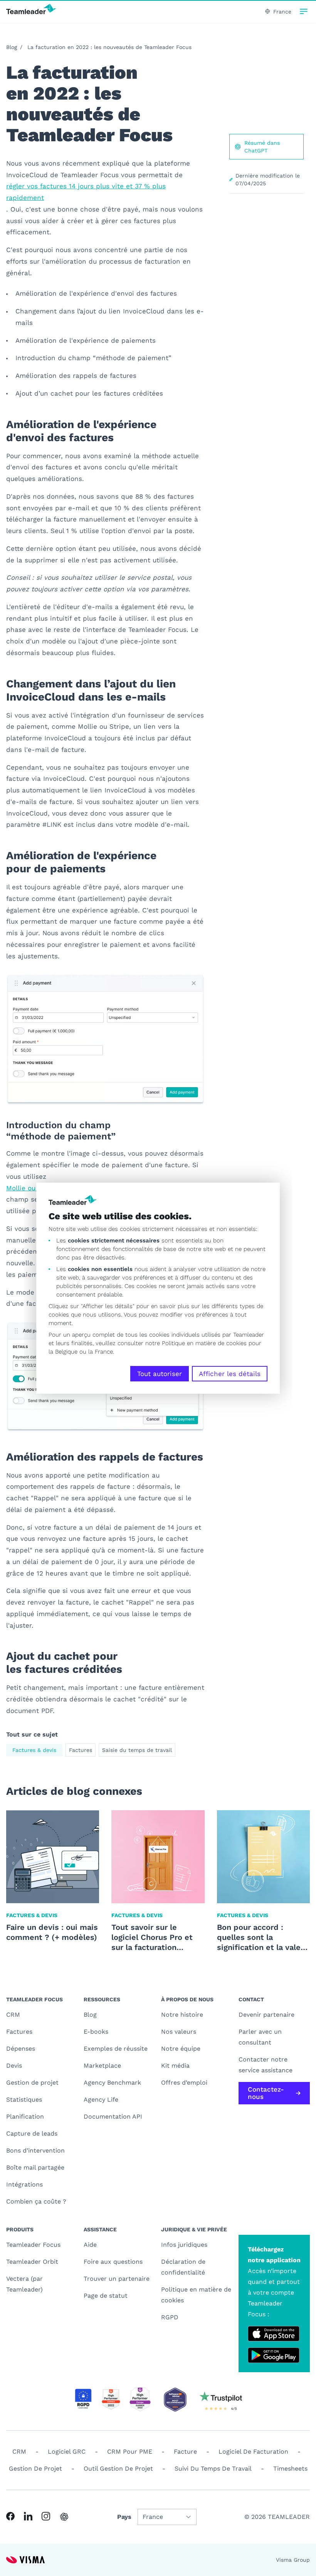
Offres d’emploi (184, 2083)
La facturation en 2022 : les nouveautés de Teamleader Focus (109, 47)
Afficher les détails (230, 1374)
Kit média (175, 2066)
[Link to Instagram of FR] (46, 2516)
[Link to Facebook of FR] (10, 2516)
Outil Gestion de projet (118, 2469)
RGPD (170, 2317)
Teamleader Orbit (32, 2262)
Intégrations (24, 2184)
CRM (13, 2015)
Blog (12, 47)
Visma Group (293, 2560)
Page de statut (106, 2296)
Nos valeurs (179, 2032)
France (282, 12)
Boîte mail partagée (35, 2167)
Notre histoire (182, 2015)
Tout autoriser (160, 1374)
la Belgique (63, 1352)
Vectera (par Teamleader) (24, 2284)
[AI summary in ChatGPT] (64, 2517)
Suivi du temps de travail (213, 2469)
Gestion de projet (32, 2083)
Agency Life (101, 2100)
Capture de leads (32, 2133)
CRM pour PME (130, 2452)
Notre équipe (181, 2049)
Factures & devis (34, 1750)
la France (101, 1352)
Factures (81, 1750)
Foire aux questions (113, 2262)
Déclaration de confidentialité (183, 2267)
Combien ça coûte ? (36, 2201)
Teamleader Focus (33, 2245)
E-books (96, 2032)
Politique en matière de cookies (196, 2295)
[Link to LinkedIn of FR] (28, 2516)
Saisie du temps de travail (137, 1750)
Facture (185, 2452)
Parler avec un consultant (260, 2037)
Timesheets (290, 2469)
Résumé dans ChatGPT (262, 147)
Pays (124, 2517)
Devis (14, 2066)
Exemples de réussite (116, 2049)
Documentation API (113, 2116)
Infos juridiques (184, 2245)
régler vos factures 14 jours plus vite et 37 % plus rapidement (86, 192)
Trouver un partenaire (117, 2279)
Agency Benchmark (112, 2083)
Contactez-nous (266, 2093)
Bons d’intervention (35, 2150)
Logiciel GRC (67, 2452)
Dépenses (21, 2049)
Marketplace (102, 2066)
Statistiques (24, 2100)
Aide (90, 2245)
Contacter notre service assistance (266, 2065)
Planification (25, 2116)
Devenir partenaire (266, 2015)
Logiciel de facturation (253, 2452)
